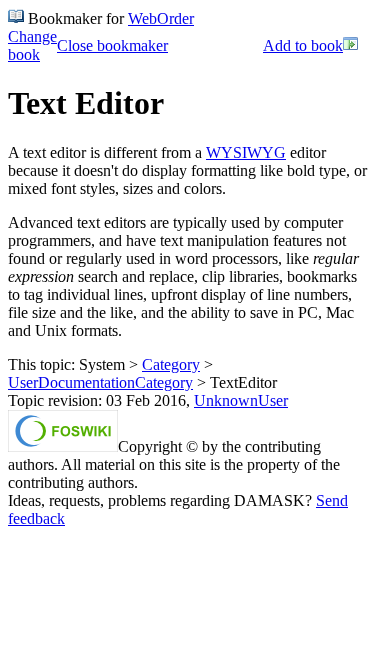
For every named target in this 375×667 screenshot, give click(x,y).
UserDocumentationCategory (100, 382)
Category (171, 364)
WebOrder (161, 18)
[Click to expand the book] (351, 46)
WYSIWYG (246, 152)
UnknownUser (241, 400)
